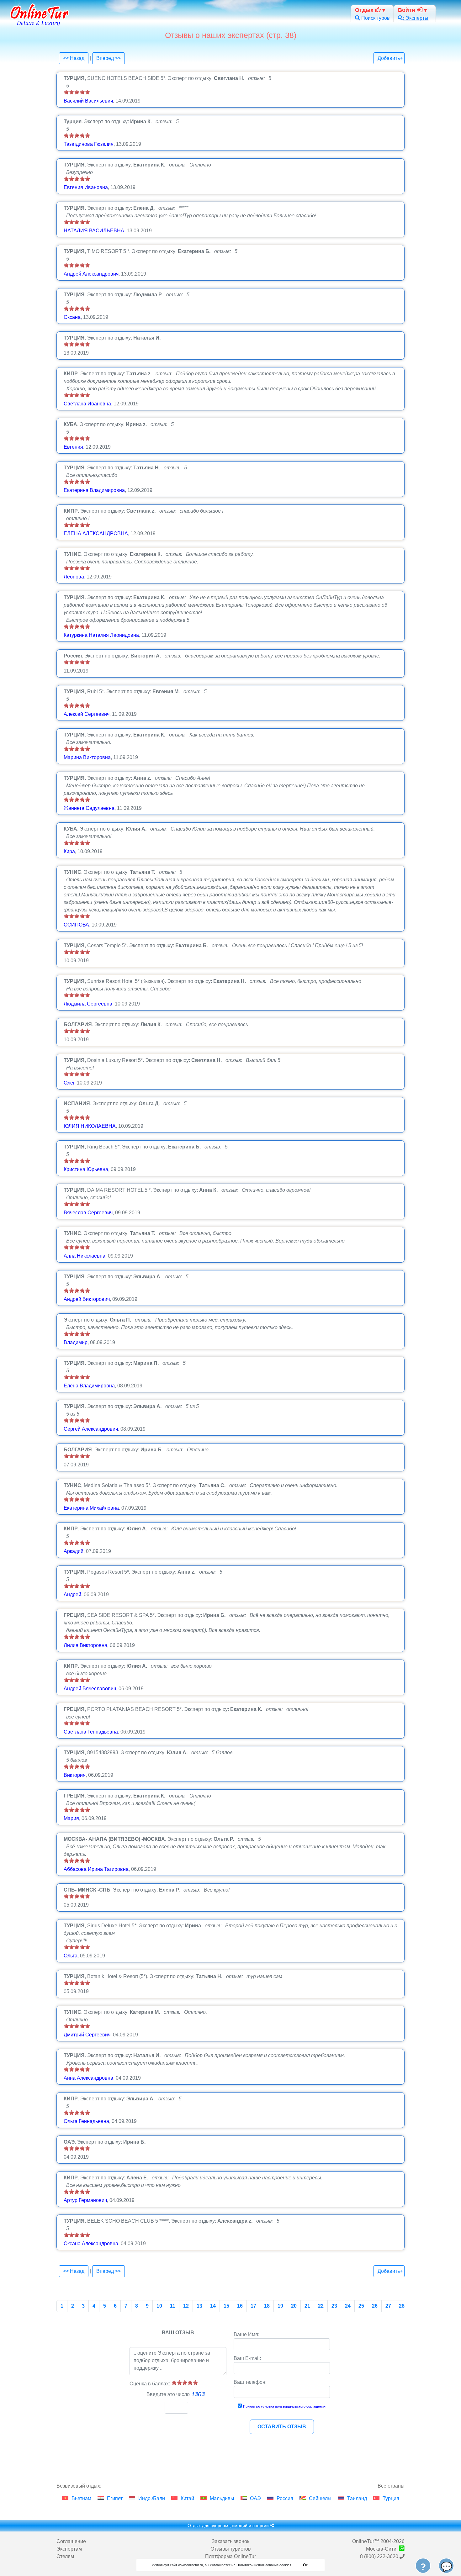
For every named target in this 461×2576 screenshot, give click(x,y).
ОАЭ (255, 2498)
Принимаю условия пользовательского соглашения (284, 2406)
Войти (407, 10)
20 (294, 2306)
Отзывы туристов (231, 2549)
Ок (305, 2565)
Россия (285, 2498)
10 (159, 2306)
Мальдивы (222, 2498)
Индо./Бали (152, 2498)
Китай (187, 2498)
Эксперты (416, 18)
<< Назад (74, 58)
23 (334, 2306)
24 (348, 2306)
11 (173, 2306)
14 (213, 2306)
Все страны (391, 2486)
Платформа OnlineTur (230, 2556)
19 (280, 2306)
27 (388, 2306)
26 (375, 2306)
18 (267, 2306)
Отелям (65, 2556)
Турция (391, 2498)
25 (361, 2306)
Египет (115, 2498)
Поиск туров (375, 18)
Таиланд (357, 2498)
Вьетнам (81, 2498)
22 (321, 2306)
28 (402, 2306)
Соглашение (71, 2541)
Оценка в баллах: (150, 2384)
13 (199, 2306)
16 (240, 2306)
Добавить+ (390, 58)
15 (226, 2306)
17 (253, 2306)
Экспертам (69, 2549)
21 (307, 2306)
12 (186, 2306)
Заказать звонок (230, 2541)
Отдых (365, 10)
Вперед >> (109, 58)
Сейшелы (320, 2498)
